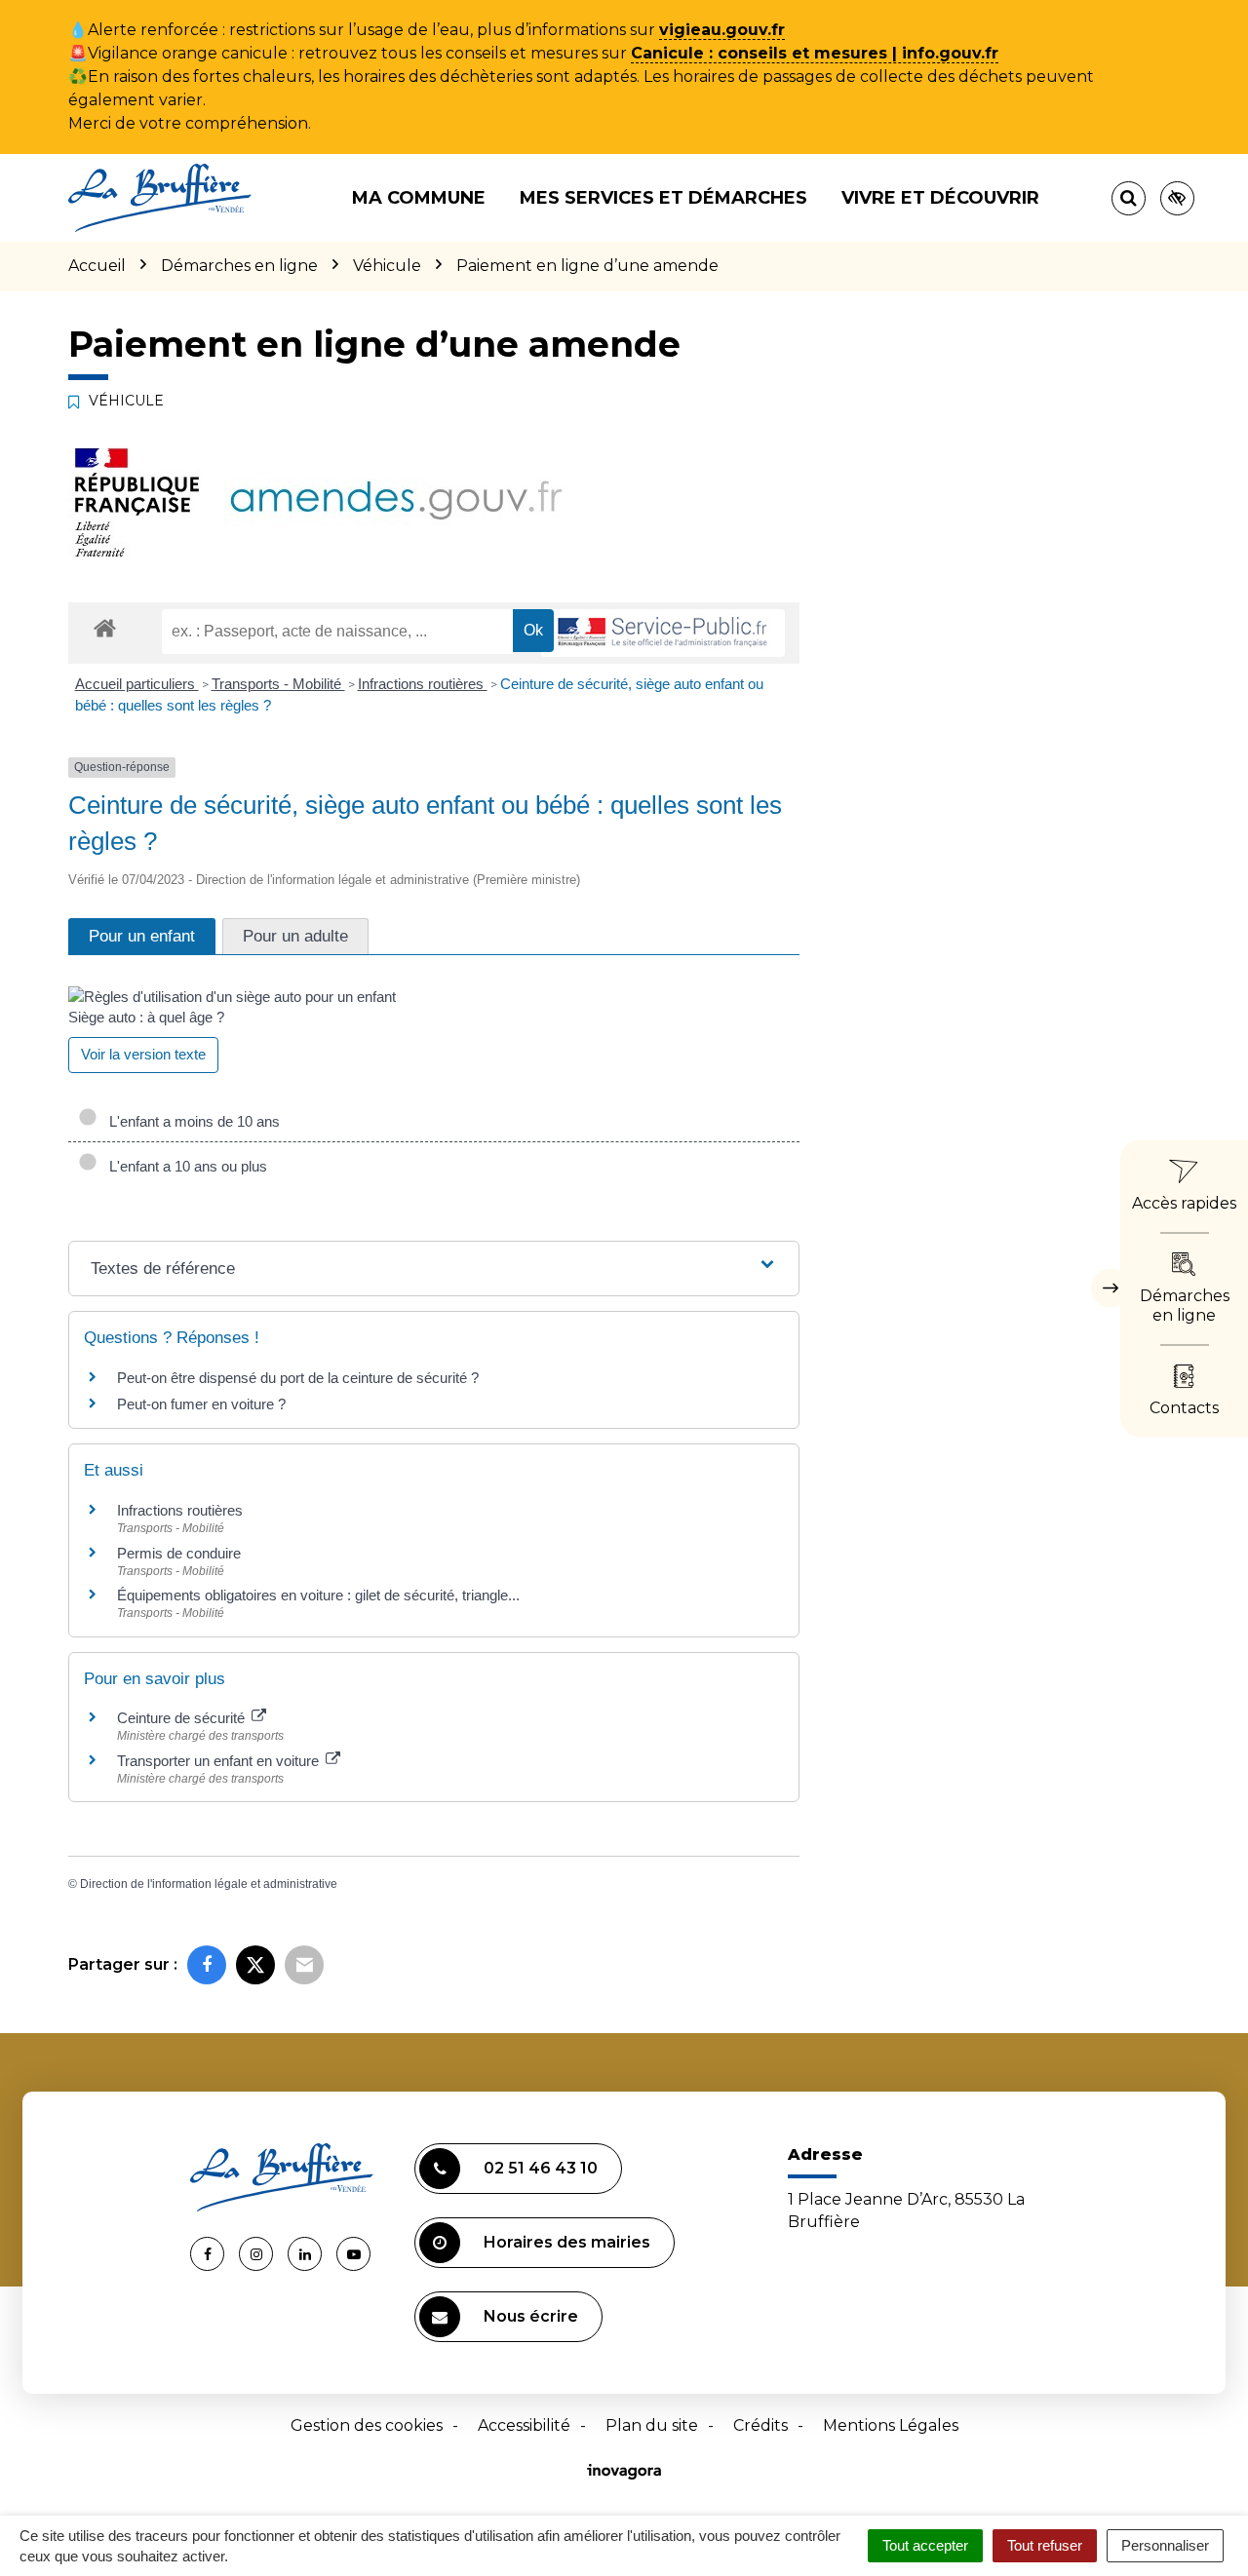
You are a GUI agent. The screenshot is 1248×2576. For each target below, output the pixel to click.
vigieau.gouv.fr (722, 30)
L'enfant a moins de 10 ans (191, 1121)
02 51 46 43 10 (541, 2168)
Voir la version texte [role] (143, 1054)
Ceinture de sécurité (183, 1718)
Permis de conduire (179, 1553)
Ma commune (419, 198)
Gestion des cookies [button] (367, 2425)
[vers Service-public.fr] (663, 633)
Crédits (760, 2425)
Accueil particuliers (137, 684)
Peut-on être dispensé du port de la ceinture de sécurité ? (298, 1378)
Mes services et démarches (663, 198)
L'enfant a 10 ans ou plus (184, 1166)
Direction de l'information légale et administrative (209, 1884)
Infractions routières (423, 684)
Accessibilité (524, 2425)
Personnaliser (1165, 2545)
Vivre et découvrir (940, 198)
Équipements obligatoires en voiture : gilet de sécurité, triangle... (318, 1595)
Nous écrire (531, 2316)
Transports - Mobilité (278, 684)
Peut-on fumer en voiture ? (201, 1404)
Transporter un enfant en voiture (220, 1761)
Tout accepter (925, 2545)
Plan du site (652, 2425)
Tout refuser (1045, 2545)
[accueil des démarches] (105, 627)
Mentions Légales (891, 2425)
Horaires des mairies (567, 2242)
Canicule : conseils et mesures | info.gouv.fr (815, 53)
